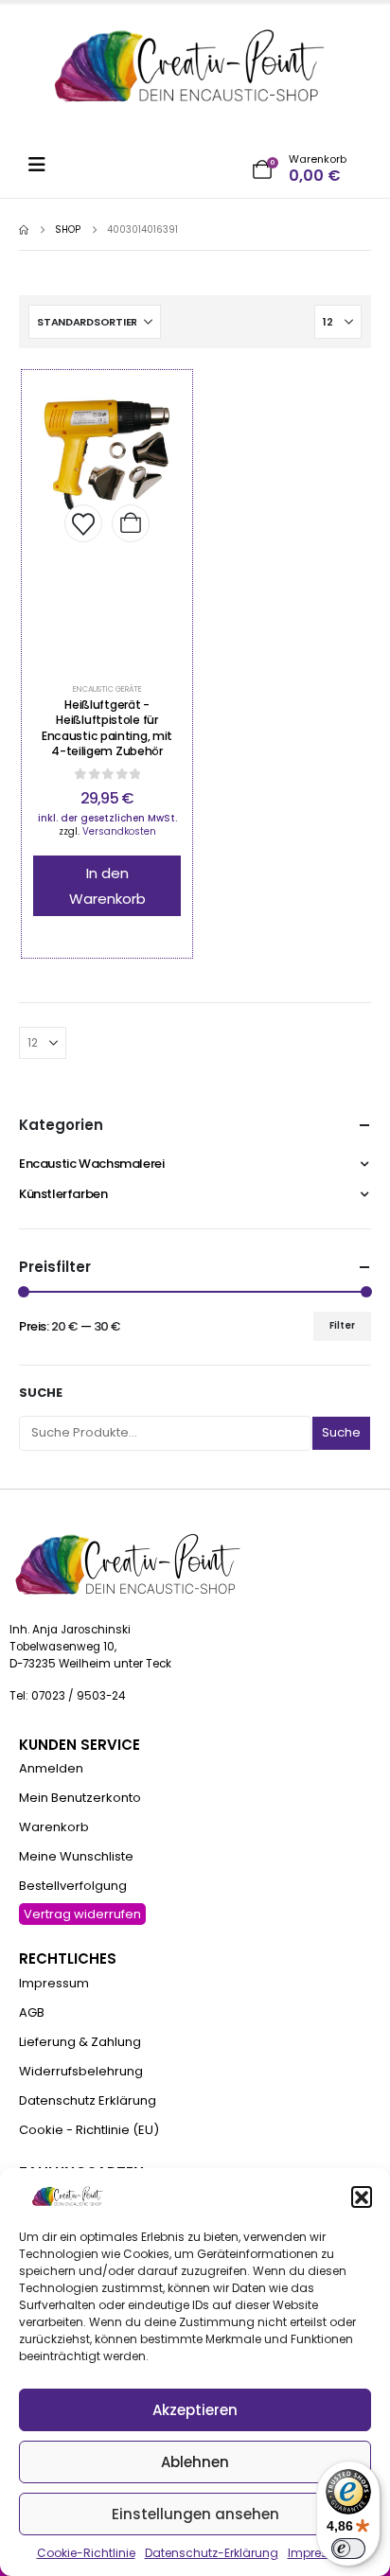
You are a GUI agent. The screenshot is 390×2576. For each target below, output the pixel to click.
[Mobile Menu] (43, 165)
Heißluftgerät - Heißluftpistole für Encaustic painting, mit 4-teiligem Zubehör (107, 728)
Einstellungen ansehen (195, 2514)
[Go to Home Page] (24, 230)
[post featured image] (131, 523)
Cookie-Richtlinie (86, 2553)
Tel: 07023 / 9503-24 (67, 1696)
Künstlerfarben (63, 1194)
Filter (342, 1325)
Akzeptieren (195, 2410)
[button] (362, 2197)
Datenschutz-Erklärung (212, 2553)
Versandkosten (119, 831)
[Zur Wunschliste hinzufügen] (83, 523)
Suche (41, 1393)
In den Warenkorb (107, 886)
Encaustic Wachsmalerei (91, 1164)
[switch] (348, 2549)
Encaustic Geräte (107, 689)
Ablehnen (195, 2462)
